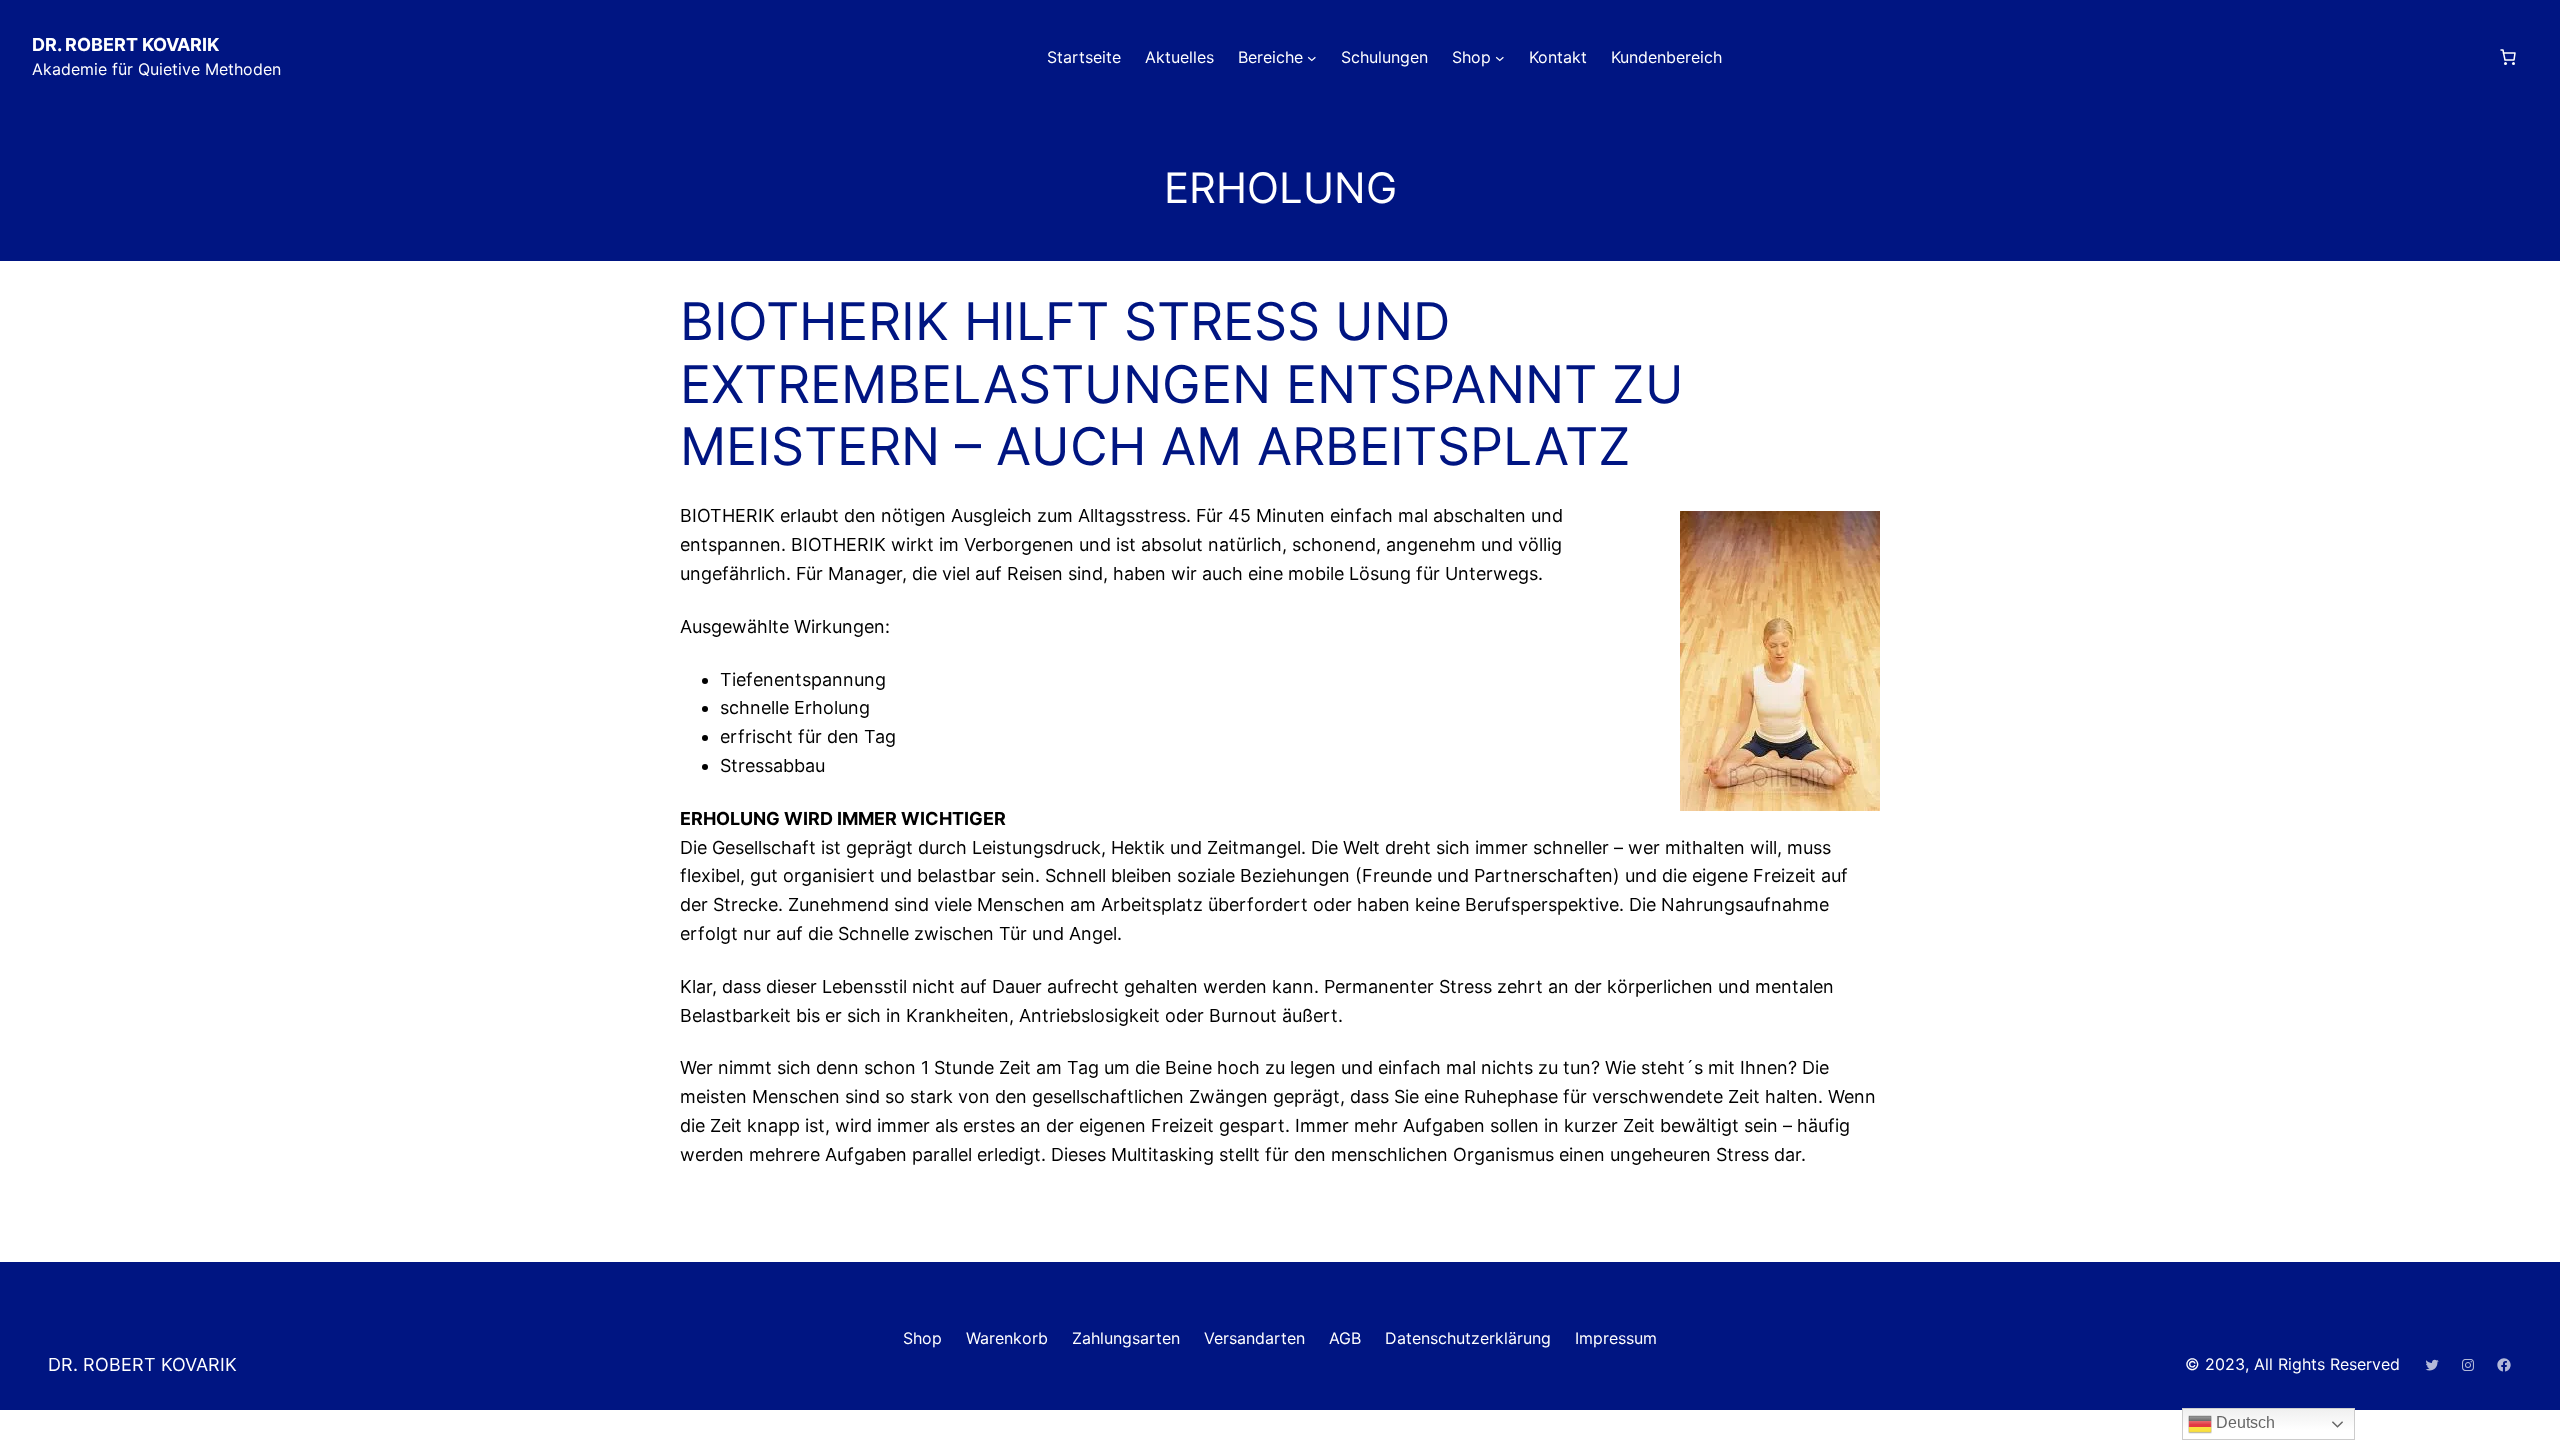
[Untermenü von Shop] (1500, 58)
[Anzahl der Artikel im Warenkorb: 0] (2508, 57)
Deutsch (2243, 1422)
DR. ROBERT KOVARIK (125, 44)
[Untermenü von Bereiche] (1312, 58)
